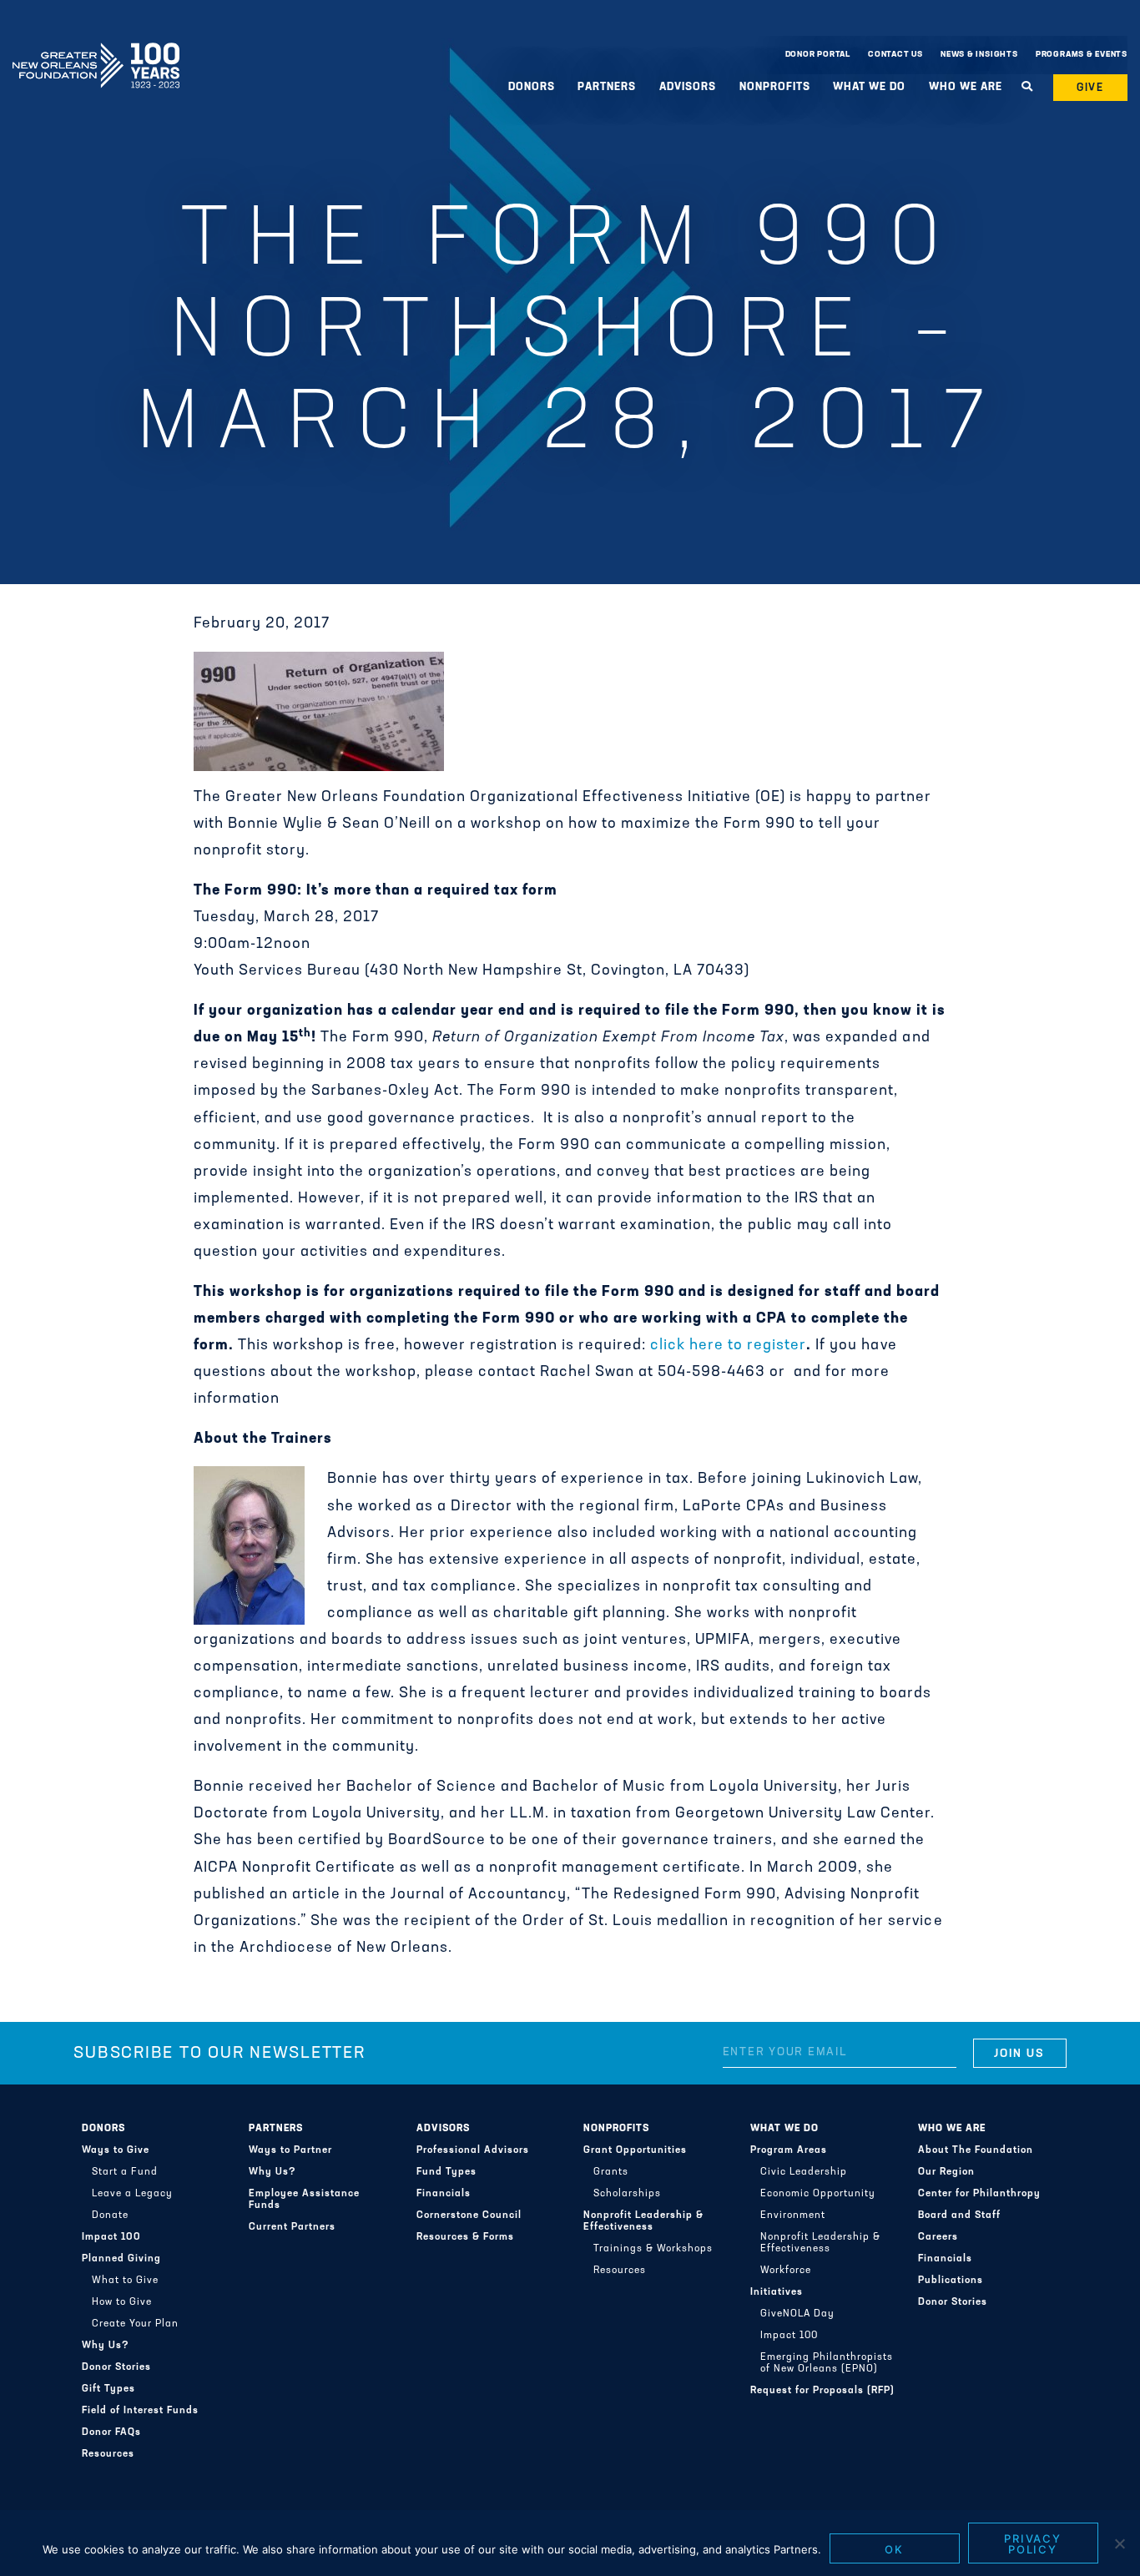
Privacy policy (1033, 2544)
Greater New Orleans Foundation (96, 51)
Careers (938, 2237)
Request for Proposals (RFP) (822, 2391)
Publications (951, 2281)
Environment (793, 2216)
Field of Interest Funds (140, 2411)
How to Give (122, 2302)
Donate (110, 2216)
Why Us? (106, 2346)
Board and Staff (959, 2216)
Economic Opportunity (818, 2194)
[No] (1119, 2543)
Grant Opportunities (635, 2150)
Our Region (946, 2172)
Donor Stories (116, 2367)
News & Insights (979, 55)
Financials (444, 2194)
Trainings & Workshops (653, 2249)
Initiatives (777, 2292)
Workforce (786, 2271)
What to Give (125, 2281)
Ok (894, 2549)
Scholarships (627, 2194)
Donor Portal (818, 55)
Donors (103, 2129)
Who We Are (952, 2129)
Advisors (443, 2129)
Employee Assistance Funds (304, 2200)
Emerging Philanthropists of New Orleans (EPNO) (827, 2363)
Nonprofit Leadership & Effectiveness (643, 2221)
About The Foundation (976, 2150)
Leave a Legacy (132, 2194)
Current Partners (292, 2227)
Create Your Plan (135, 2324)
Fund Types (446, 2172)
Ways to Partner (290, 2150)
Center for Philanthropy (979, 2194)
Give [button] (1091, 88)
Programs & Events (1082, 55)
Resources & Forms (465, 2237)
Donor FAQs (111, 2432)
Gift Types (108, 2389)
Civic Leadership (804, 2172)
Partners (276, 2129)
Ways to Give (116, 2150)
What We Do (784, 2129)
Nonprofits (616, 2129)
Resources (108, 2454)
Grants (611, 2172)
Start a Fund (125, 2172)
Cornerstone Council (469, 2216)
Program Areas (789, 2150)
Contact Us (895, 55)
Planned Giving (121, 2259)
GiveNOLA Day (797, 2314)
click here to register (728, 1346)
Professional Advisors (473, 2150)
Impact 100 (111, 2237)
